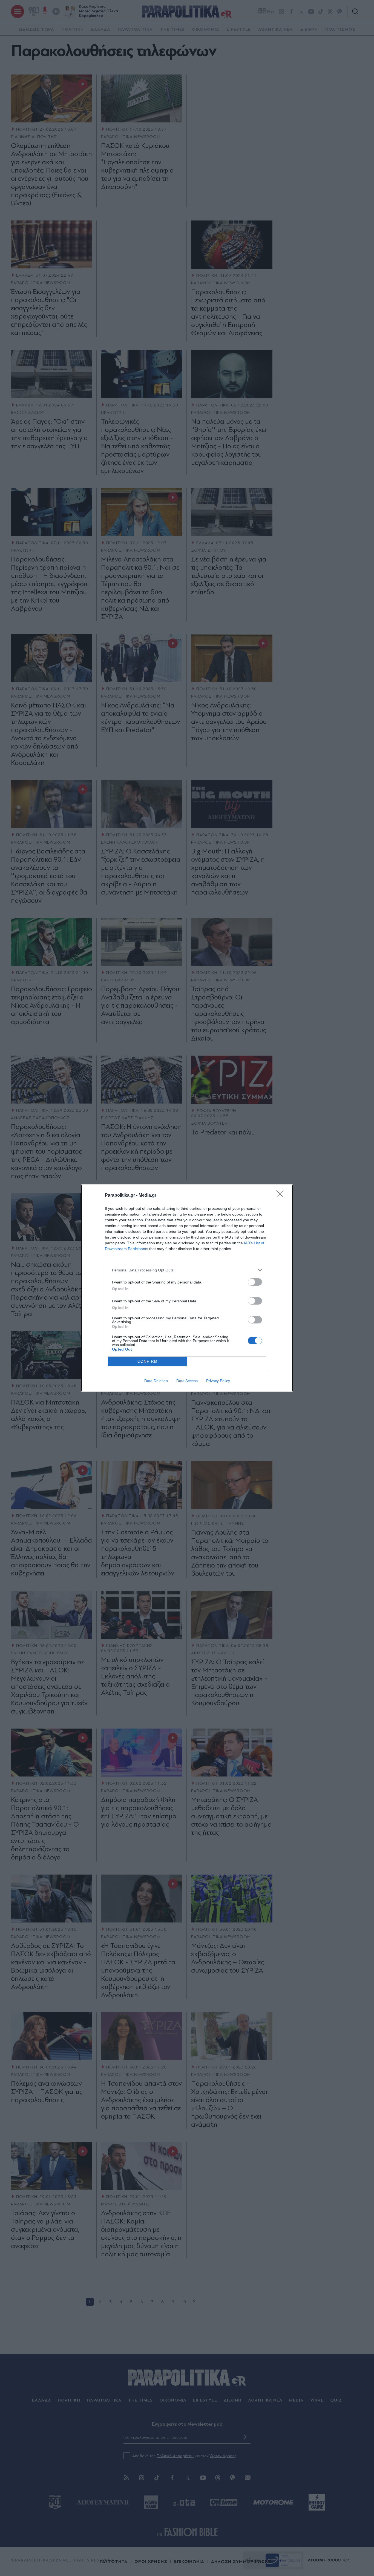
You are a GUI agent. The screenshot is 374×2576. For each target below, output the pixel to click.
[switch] (255, 1282)
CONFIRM (148, 1361)
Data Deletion (156, 1381)
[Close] (282, 1196)
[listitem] (187, 1270)
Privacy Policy (218, 1381)
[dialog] (187, 1288)
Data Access (187, 1381)
